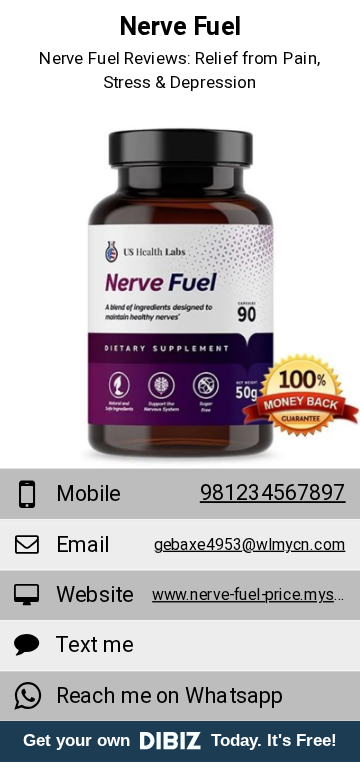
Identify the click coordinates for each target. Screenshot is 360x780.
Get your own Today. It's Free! (180, 740)
